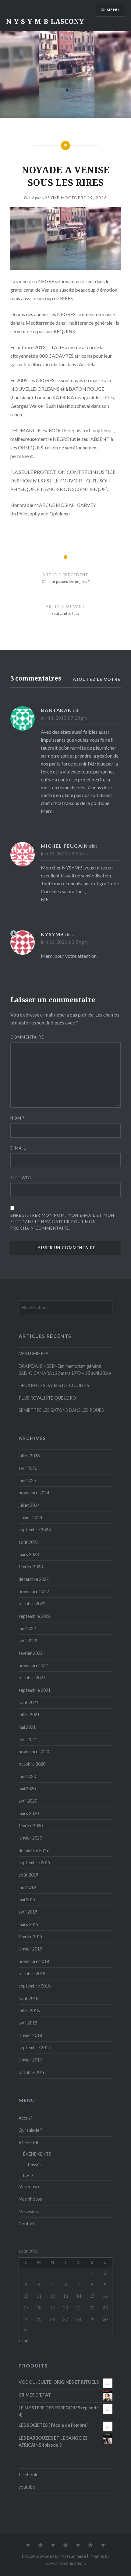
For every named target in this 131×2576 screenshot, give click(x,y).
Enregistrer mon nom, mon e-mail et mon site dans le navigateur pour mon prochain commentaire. (62, 1222)
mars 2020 (29, 1813)
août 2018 (28, 1998)
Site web (21, 1178)
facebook (28, 2475)
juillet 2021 (29, 1715)
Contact (27, 2224)
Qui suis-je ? (30, 2130)
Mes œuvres (31, 2187)
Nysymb (51, 198)
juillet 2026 (29, 1456)
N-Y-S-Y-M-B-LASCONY (45, 21)
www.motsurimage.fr (65, 2563)
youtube (27, 2487)
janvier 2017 (30, 2060)
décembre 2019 (34, 1850)
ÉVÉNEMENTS (37, 2154)
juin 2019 (27, 1887)
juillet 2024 (29, 1505)
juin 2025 (27, 1480)
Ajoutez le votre (97, 679)
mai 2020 (27, 1789)
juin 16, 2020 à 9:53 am (64, 854)
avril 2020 (28, 1801)
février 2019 (31, 1937)
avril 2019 (28, 1912)
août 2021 (28, 1702)
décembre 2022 (34, 1579)
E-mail (20, 1148)
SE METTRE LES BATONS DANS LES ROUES (61, 1410)
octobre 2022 (32, 1604)
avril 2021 (28, 1739)
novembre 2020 (34, 1752)
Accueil (26, 2118)
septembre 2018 (35, 1986)
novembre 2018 (34, 1961)
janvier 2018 (30, 2035)
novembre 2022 (34, 1591)
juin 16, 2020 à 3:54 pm (64, 942)
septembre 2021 (35, 1690)
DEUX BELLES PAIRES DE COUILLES (54, 1385)
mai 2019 (27, 1900)
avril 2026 (28, 1468)
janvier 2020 (30, 1838)
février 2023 (31, 1567)
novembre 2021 (34, 1665)
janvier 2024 (30, 1517)
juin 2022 (27, 1628)
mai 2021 (27, 1727)
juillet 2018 (29, 2011)
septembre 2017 (35, 2048)
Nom (18, 1118)
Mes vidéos (30, 2211)
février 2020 (31, 1826)
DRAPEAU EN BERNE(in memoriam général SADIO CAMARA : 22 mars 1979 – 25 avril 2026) (65, 1370)
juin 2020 (27, 1776)
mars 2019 (29, 1924)
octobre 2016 (32, 2072)
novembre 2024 (34, 1493)
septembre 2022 (35, 1616)
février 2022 (31, 1653)
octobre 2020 (32, 1764)
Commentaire (29, 1037)
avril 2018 (28, 2023)
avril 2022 (28, 1641)
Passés (35, 2165)
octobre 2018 (32, 1974)
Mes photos (30, 2199)
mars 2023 (29, 1554)
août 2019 (28, 1875)
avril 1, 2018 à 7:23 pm (64, 718)
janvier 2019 (30, 1949)
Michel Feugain (64, 846)
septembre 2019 (35, 1863)
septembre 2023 (35, 1530)
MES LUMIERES (34, 1354)
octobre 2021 (32, 1678)
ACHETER (28, 2143)
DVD (28, 2175)
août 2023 (28, 1542)
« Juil (23, 2340)
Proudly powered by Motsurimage (54, 2556)
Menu (113, 10)
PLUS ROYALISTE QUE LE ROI (48, 1398)
